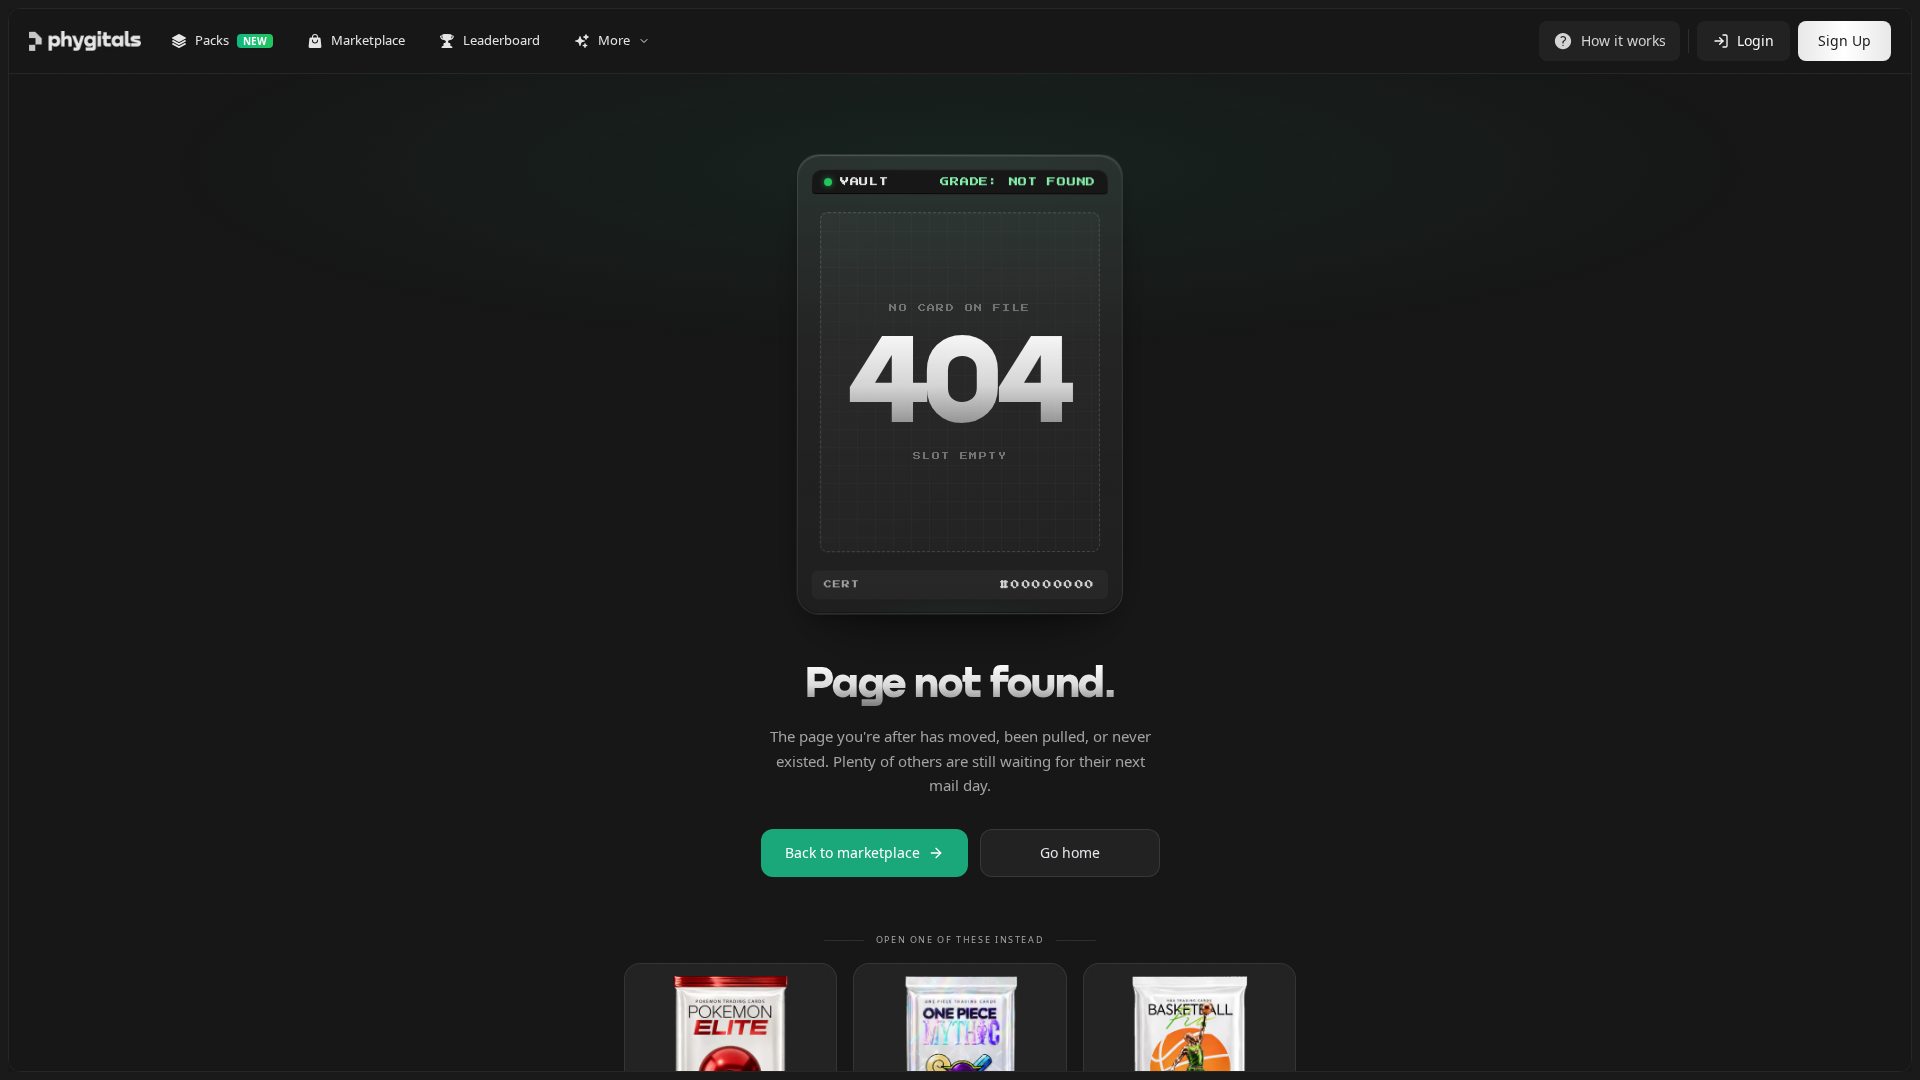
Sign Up (1844, 40)
